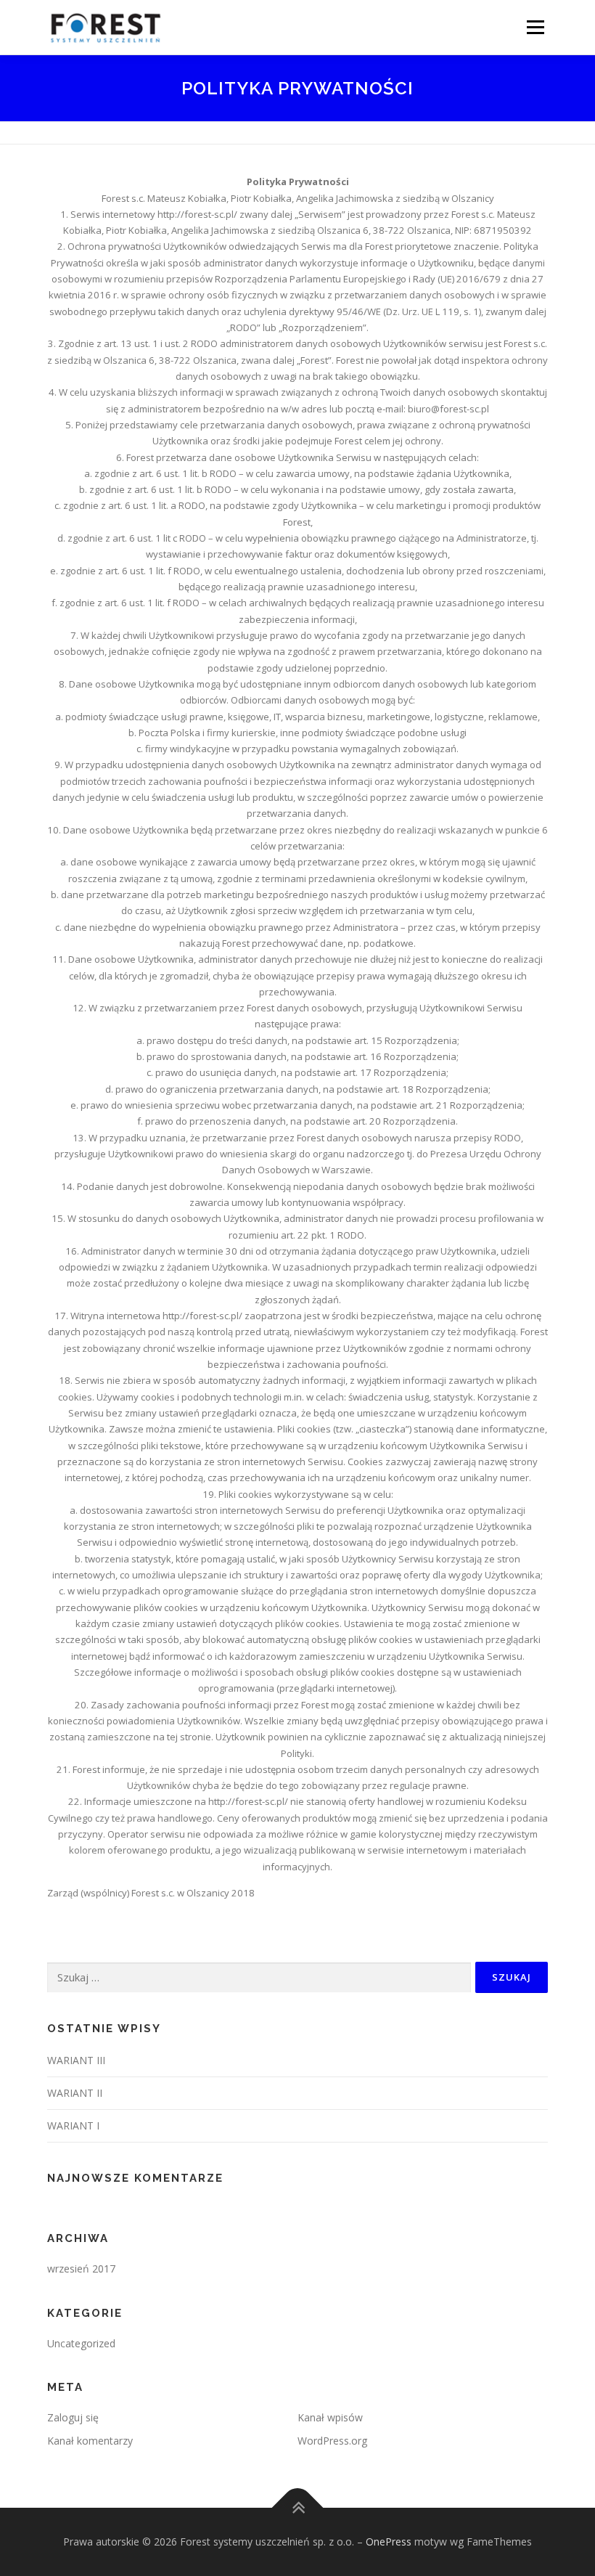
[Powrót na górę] (298, 2508)
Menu (535, 27)
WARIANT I (73, 2125)
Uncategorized (81, 2343)
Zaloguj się (73, 2417)
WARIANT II (75, 2093)
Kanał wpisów (330, 2417)
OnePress (389, 2542)
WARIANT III (76, 2060)
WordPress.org (332, 2441)
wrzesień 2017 (81, 2269)
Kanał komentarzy (90, 2441)
